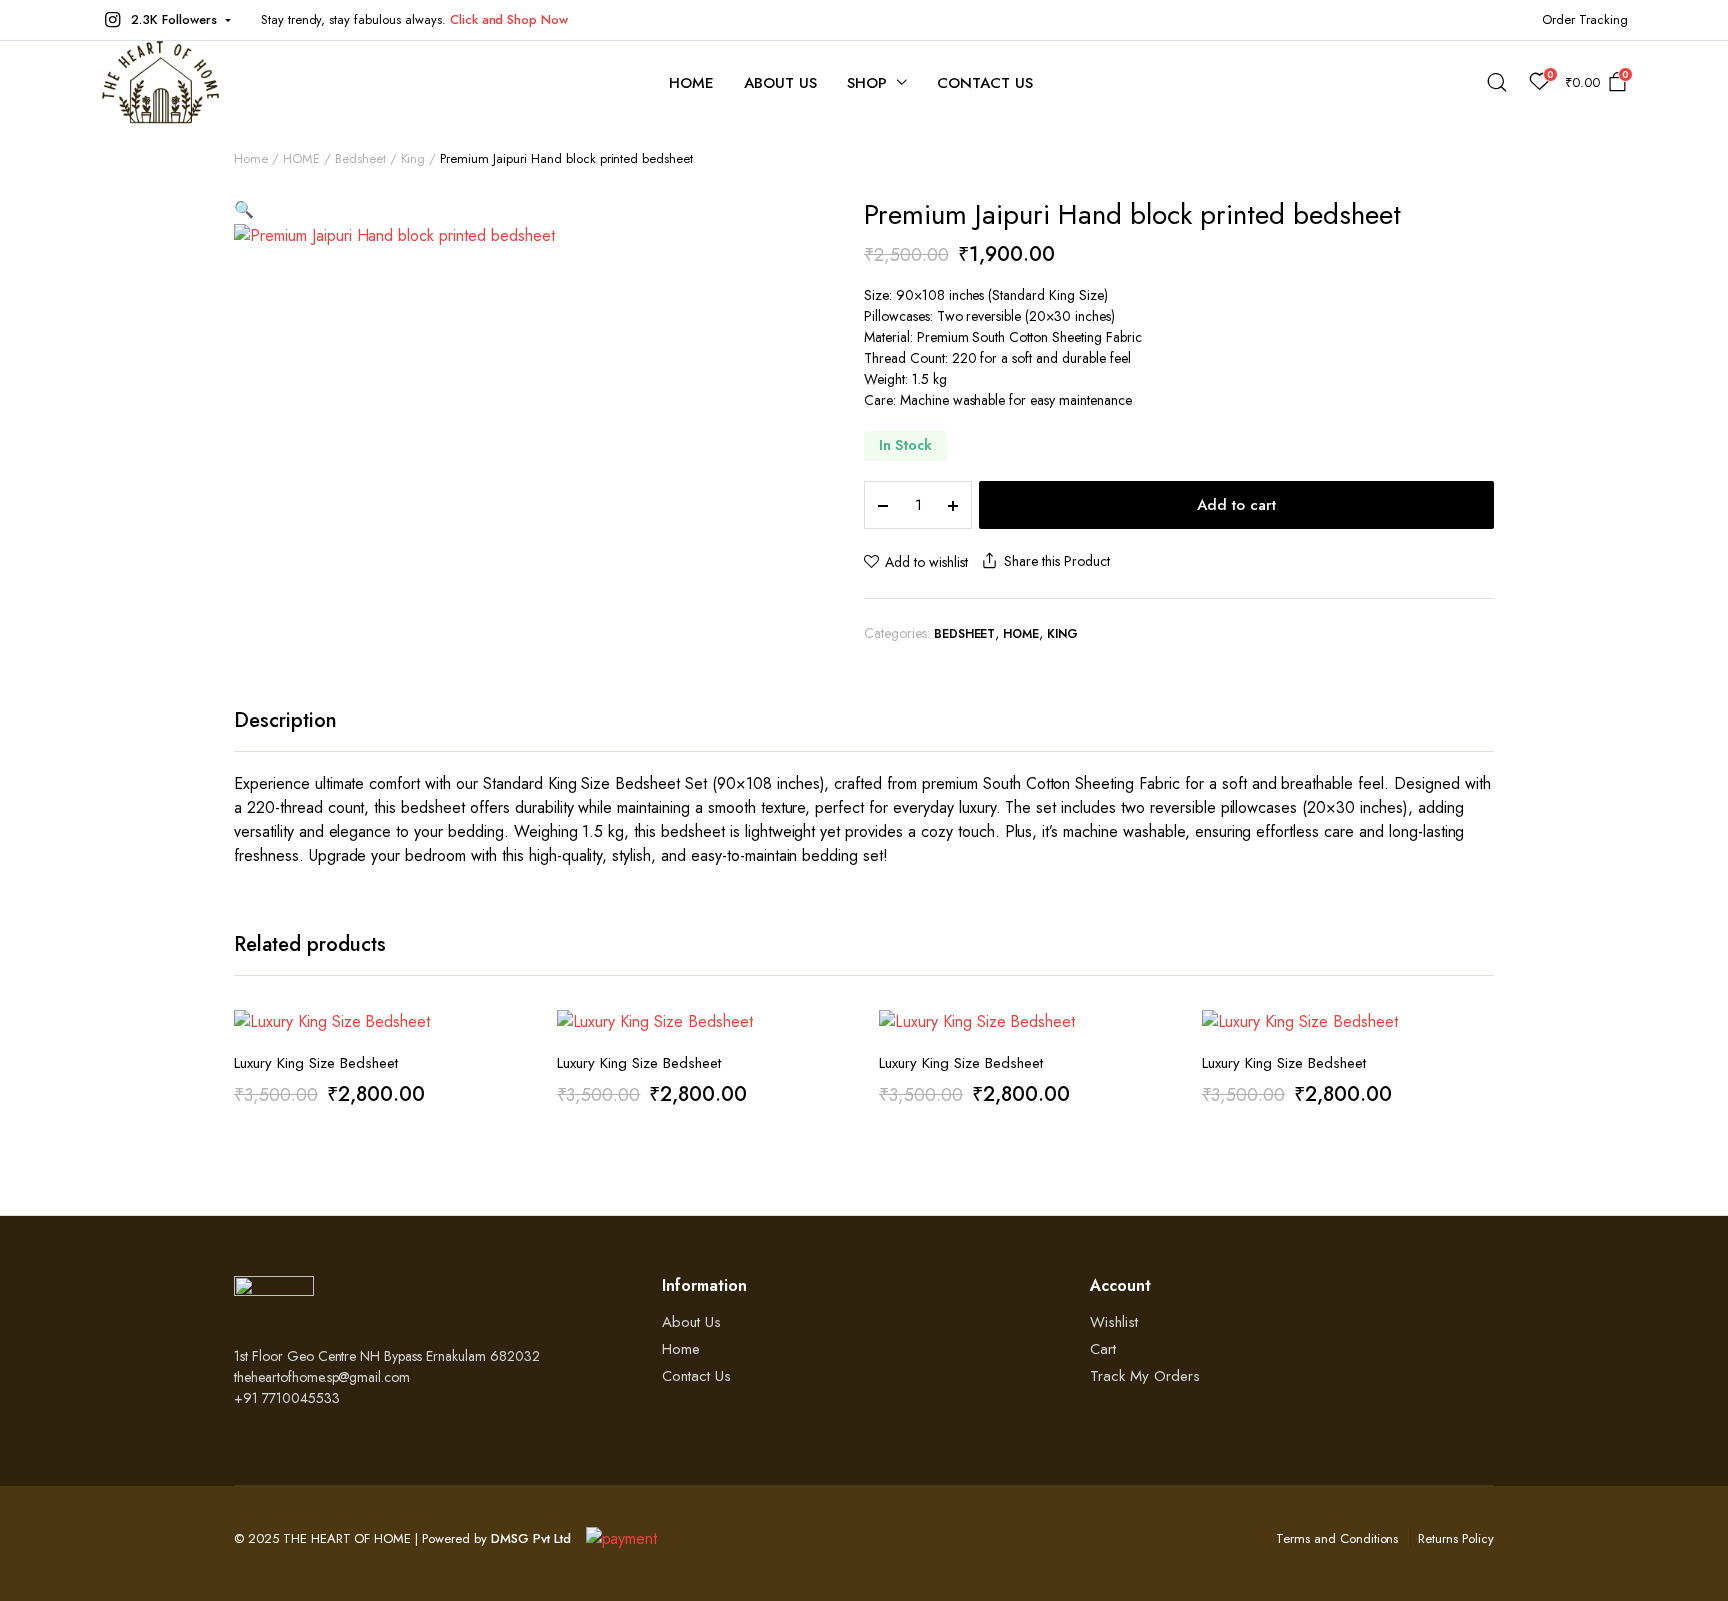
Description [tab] (285, 720)
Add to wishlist (926, 562)
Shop (867, 83)
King (413, 158)
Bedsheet (360, 158)
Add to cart (1236, 505)
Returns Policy (1456, 1538)
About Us (780, 83)
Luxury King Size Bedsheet (316, 1063)
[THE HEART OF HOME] (160, 82)
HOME (301, 158)
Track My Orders (1145, 1376)
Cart (1103, 1349)
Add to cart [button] (510, 1161)
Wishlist (1114, 1322)
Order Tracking (1585, 19)
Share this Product (1056, 561)
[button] (165, 20)
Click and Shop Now (509, 19)
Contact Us (985, 83)
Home (691, 83)
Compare (510, 1119)
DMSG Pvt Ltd (531, 1538)
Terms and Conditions (1337, 1538)
